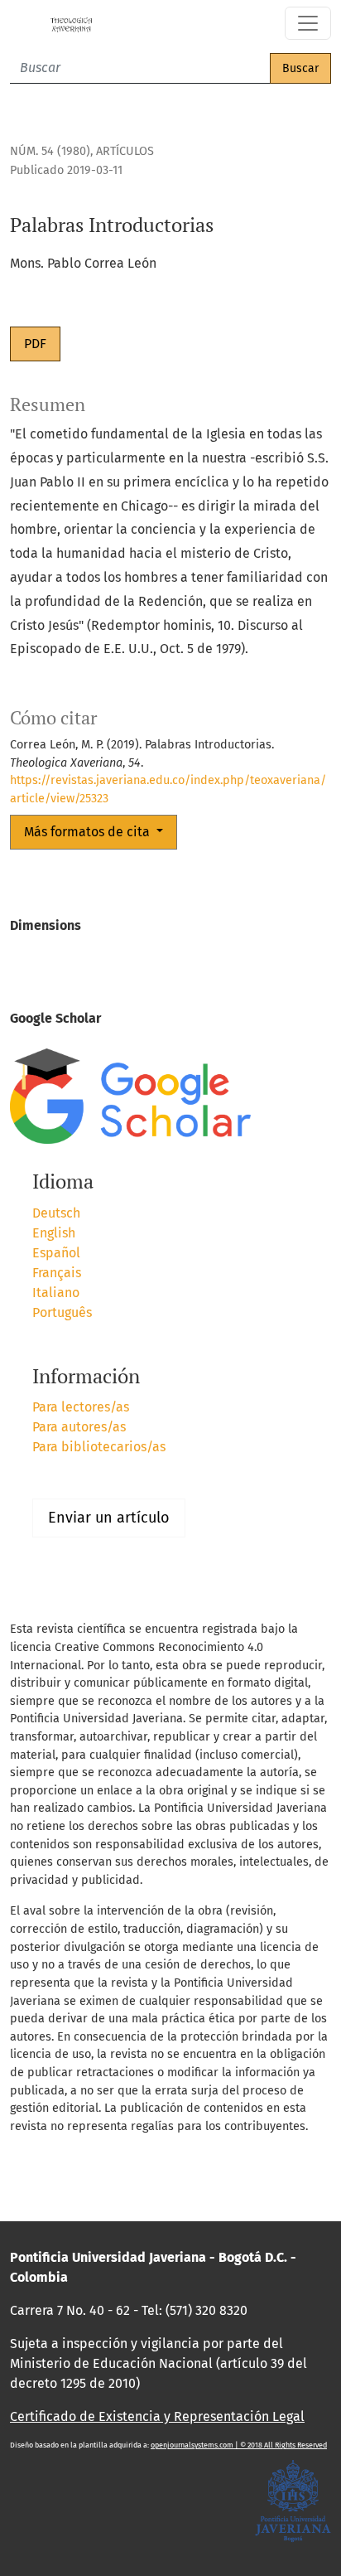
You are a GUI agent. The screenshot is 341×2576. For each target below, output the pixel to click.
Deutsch (56, 1213)
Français (57, 1273)
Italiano (56, 1293)
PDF (35, 344)
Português (62, 1312)
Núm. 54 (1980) (50, 151)
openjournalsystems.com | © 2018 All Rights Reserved (239, 2445)
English (54, 1233)
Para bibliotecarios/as (99, 1447)
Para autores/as (79, 1427)
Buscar (300, 68)
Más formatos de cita (89, 832)
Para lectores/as (81, 1407)
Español (56, 1253)
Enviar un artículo (109, 1518)
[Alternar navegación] (308, 23)
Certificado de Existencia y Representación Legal (157, 2416)
